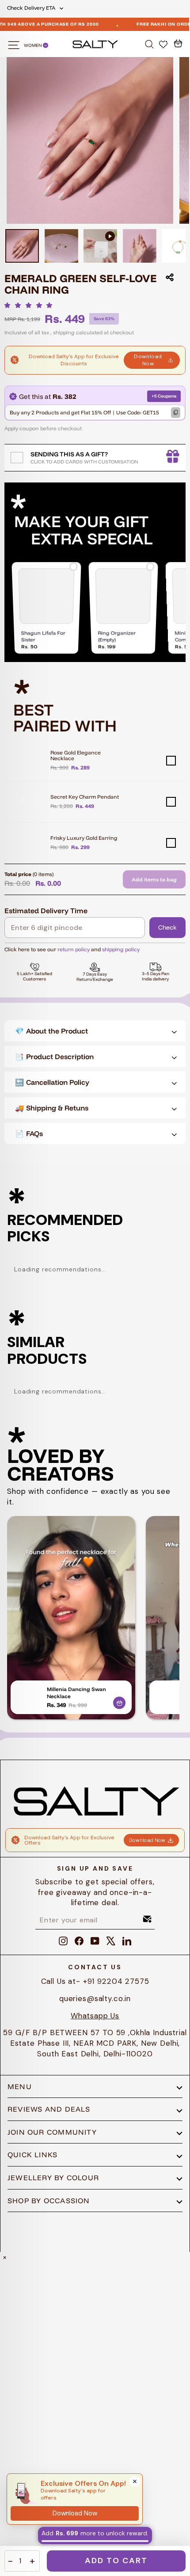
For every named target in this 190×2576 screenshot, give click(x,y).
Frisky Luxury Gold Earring (84, 838)
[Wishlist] (164, 44)
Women (33, 45)
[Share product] (170, 277)
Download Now (148, 360)
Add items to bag (154, 879)
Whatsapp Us (95, 2016)
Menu (20, 2086)
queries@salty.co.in (95, 1998)
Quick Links (32, 2155)
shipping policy (121, 949)
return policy (74, 949)
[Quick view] (119, 1701)
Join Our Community (52, 2132)
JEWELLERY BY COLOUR (53, 2178)
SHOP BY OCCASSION (49, 2201)
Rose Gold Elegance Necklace (76, 755)
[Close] (135, 2481)
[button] (31, 305)
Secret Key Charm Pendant (85, 797)
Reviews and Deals (49, 2109)
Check (167, 927)
